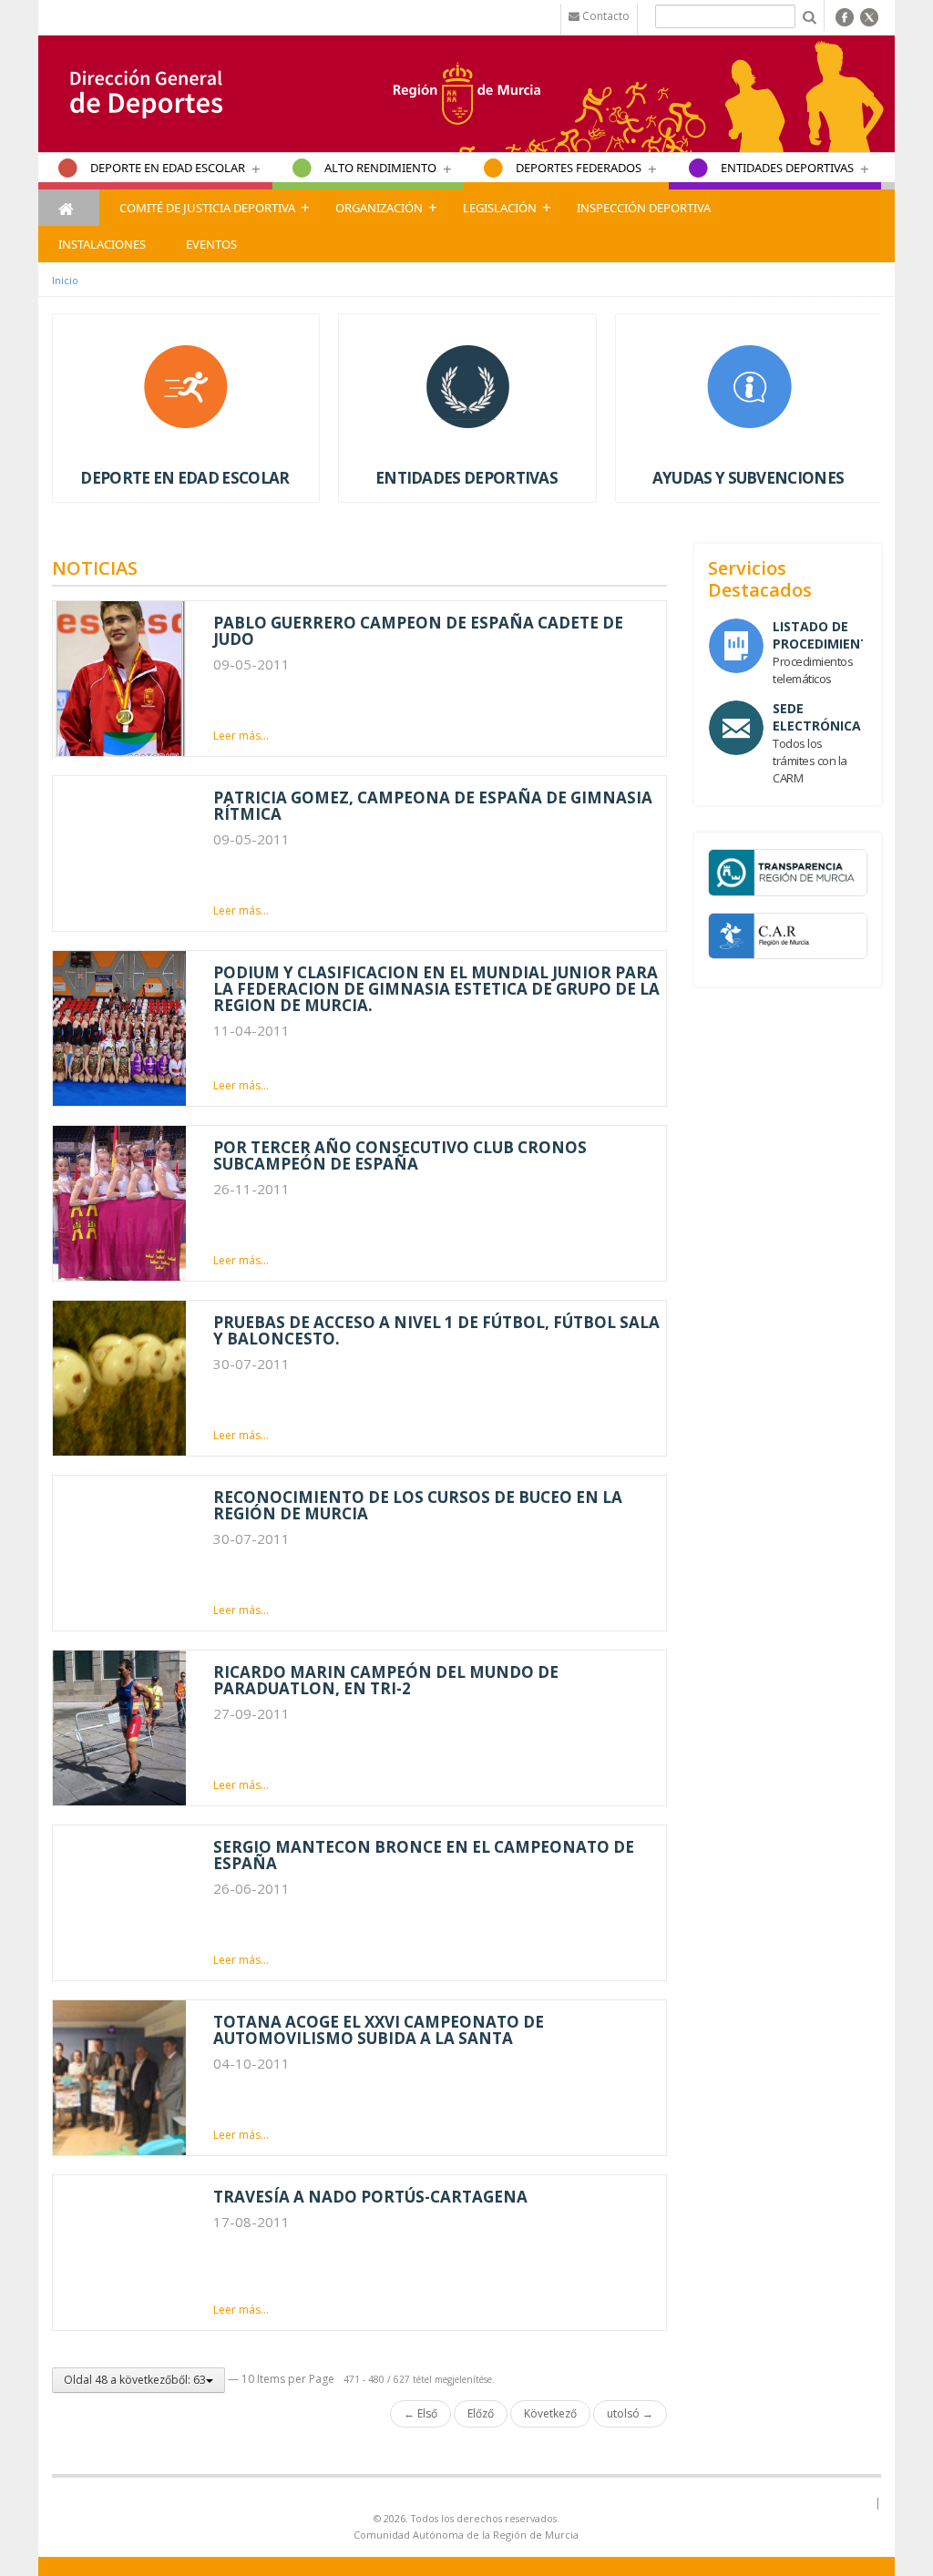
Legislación (500, 208)
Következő (550, 2413)
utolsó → (630, 2413)
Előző (481, 2413)
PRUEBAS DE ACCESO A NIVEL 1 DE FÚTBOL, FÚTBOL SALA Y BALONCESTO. (436, 1330)
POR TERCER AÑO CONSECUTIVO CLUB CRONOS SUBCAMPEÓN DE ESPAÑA (400, 1155)
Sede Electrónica (817, 717)
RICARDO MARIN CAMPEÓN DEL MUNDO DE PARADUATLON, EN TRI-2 (386, 1680)
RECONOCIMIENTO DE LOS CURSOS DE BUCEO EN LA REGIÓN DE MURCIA (418, 1505)
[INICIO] (69, 208)
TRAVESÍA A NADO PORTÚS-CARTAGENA (370, 2197)
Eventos (211, 244)
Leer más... (241, 736)
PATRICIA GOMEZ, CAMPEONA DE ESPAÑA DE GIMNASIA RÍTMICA (433, 806)
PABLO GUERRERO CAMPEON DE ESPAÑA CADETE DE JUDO (418, 631)
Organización (379, 208)
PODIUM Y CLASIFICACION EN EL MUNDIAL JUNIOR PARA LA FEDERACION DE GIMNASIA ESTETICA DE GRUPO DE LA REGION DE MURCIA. (436, 989)
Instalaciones (102, 244)
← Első (420, 2413)
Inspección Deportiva (644, 208)
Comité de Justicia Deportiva (207, 208)
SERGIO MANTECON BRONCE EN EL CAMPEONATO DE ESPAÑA (424, 1855)
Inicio (65, 280)
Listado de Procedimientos (830, 635)
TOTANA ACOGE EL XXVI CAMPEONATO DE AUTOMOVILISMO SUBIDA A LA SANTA (379, 2030)
